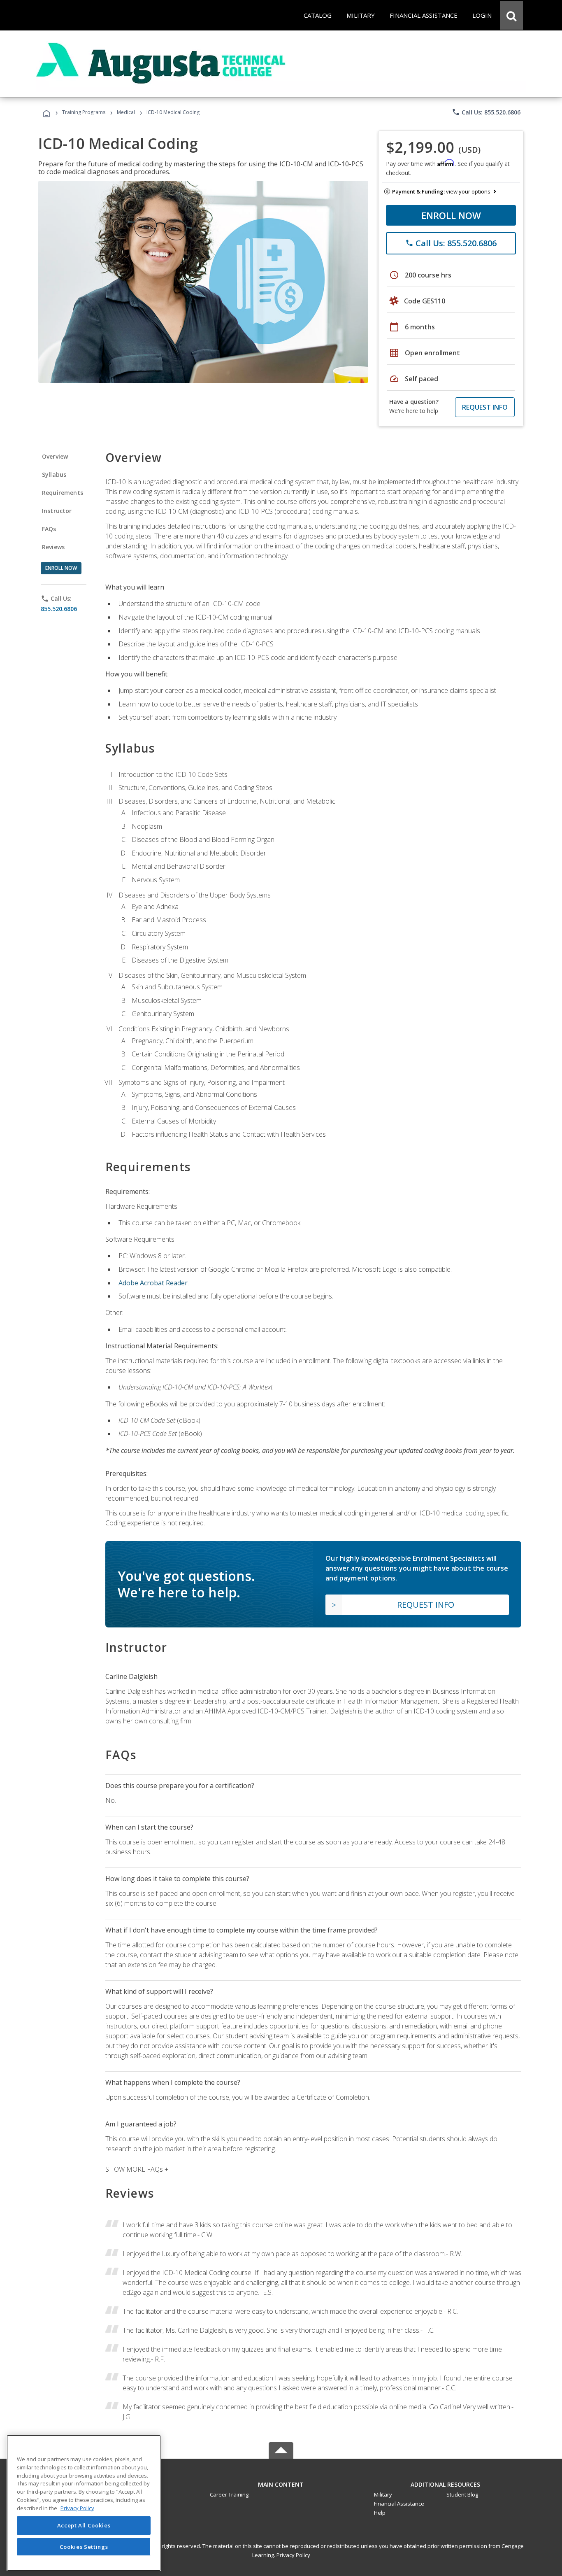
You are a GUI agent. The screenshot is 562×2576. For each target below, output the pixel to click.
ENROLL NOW (451, 215)
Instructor (57, 511)
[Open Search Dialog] (511, 15)
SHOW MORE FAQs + (137, 2169)
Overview (55, 456)
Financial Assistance (399, 2504)
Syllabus (54, 474)
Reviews (53, 547)
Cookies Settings (84, 2546)
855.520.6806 (59, 609)
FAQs (49, 529)
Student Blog (462, 2494)
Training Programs (84, 112)
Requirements (63, 493)
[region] (84, 2503)
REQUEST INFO (485, 407)
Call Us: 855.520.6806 (486, 112)
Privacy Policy (293, 2555)
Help (380, 2513)
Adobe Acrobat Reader (153, 1283)
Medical (126, 112)
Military (383, 2494)
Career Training (229, 2494)
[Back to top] (281, 2483)
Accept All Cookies (84, 2525)
